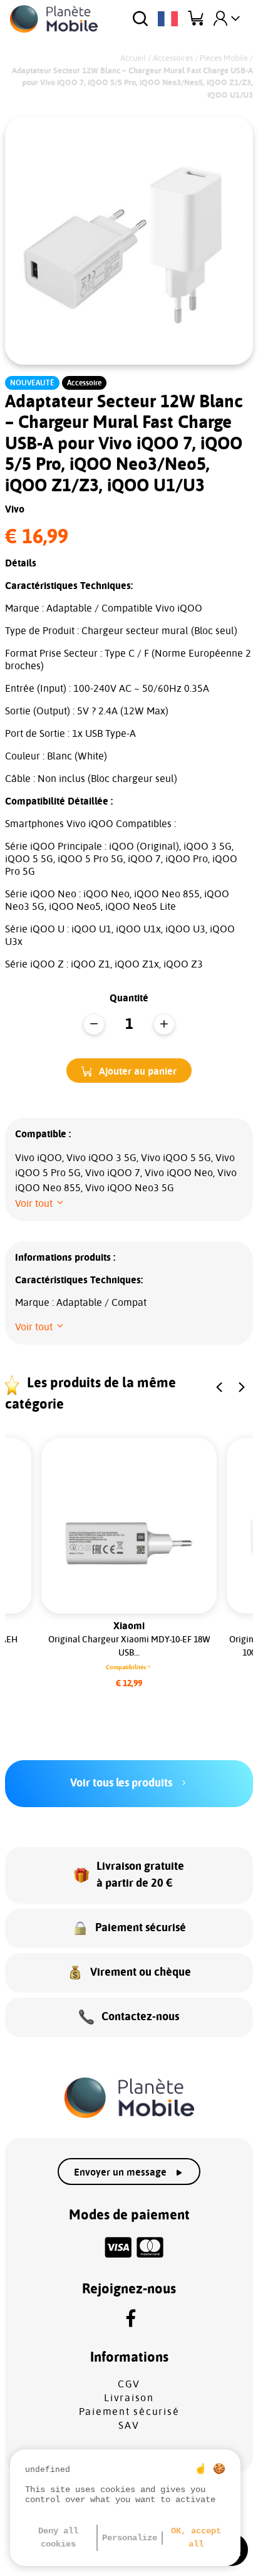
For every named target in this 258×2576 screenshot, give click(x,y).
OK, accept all (196, 2537)
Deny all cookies (58, 2537)
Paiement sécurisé (129, 2412)
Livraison (129, 2398)
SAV (129, 2426)
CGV (129, 2384)
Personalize (130, 2538)
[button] (129, 1071)
